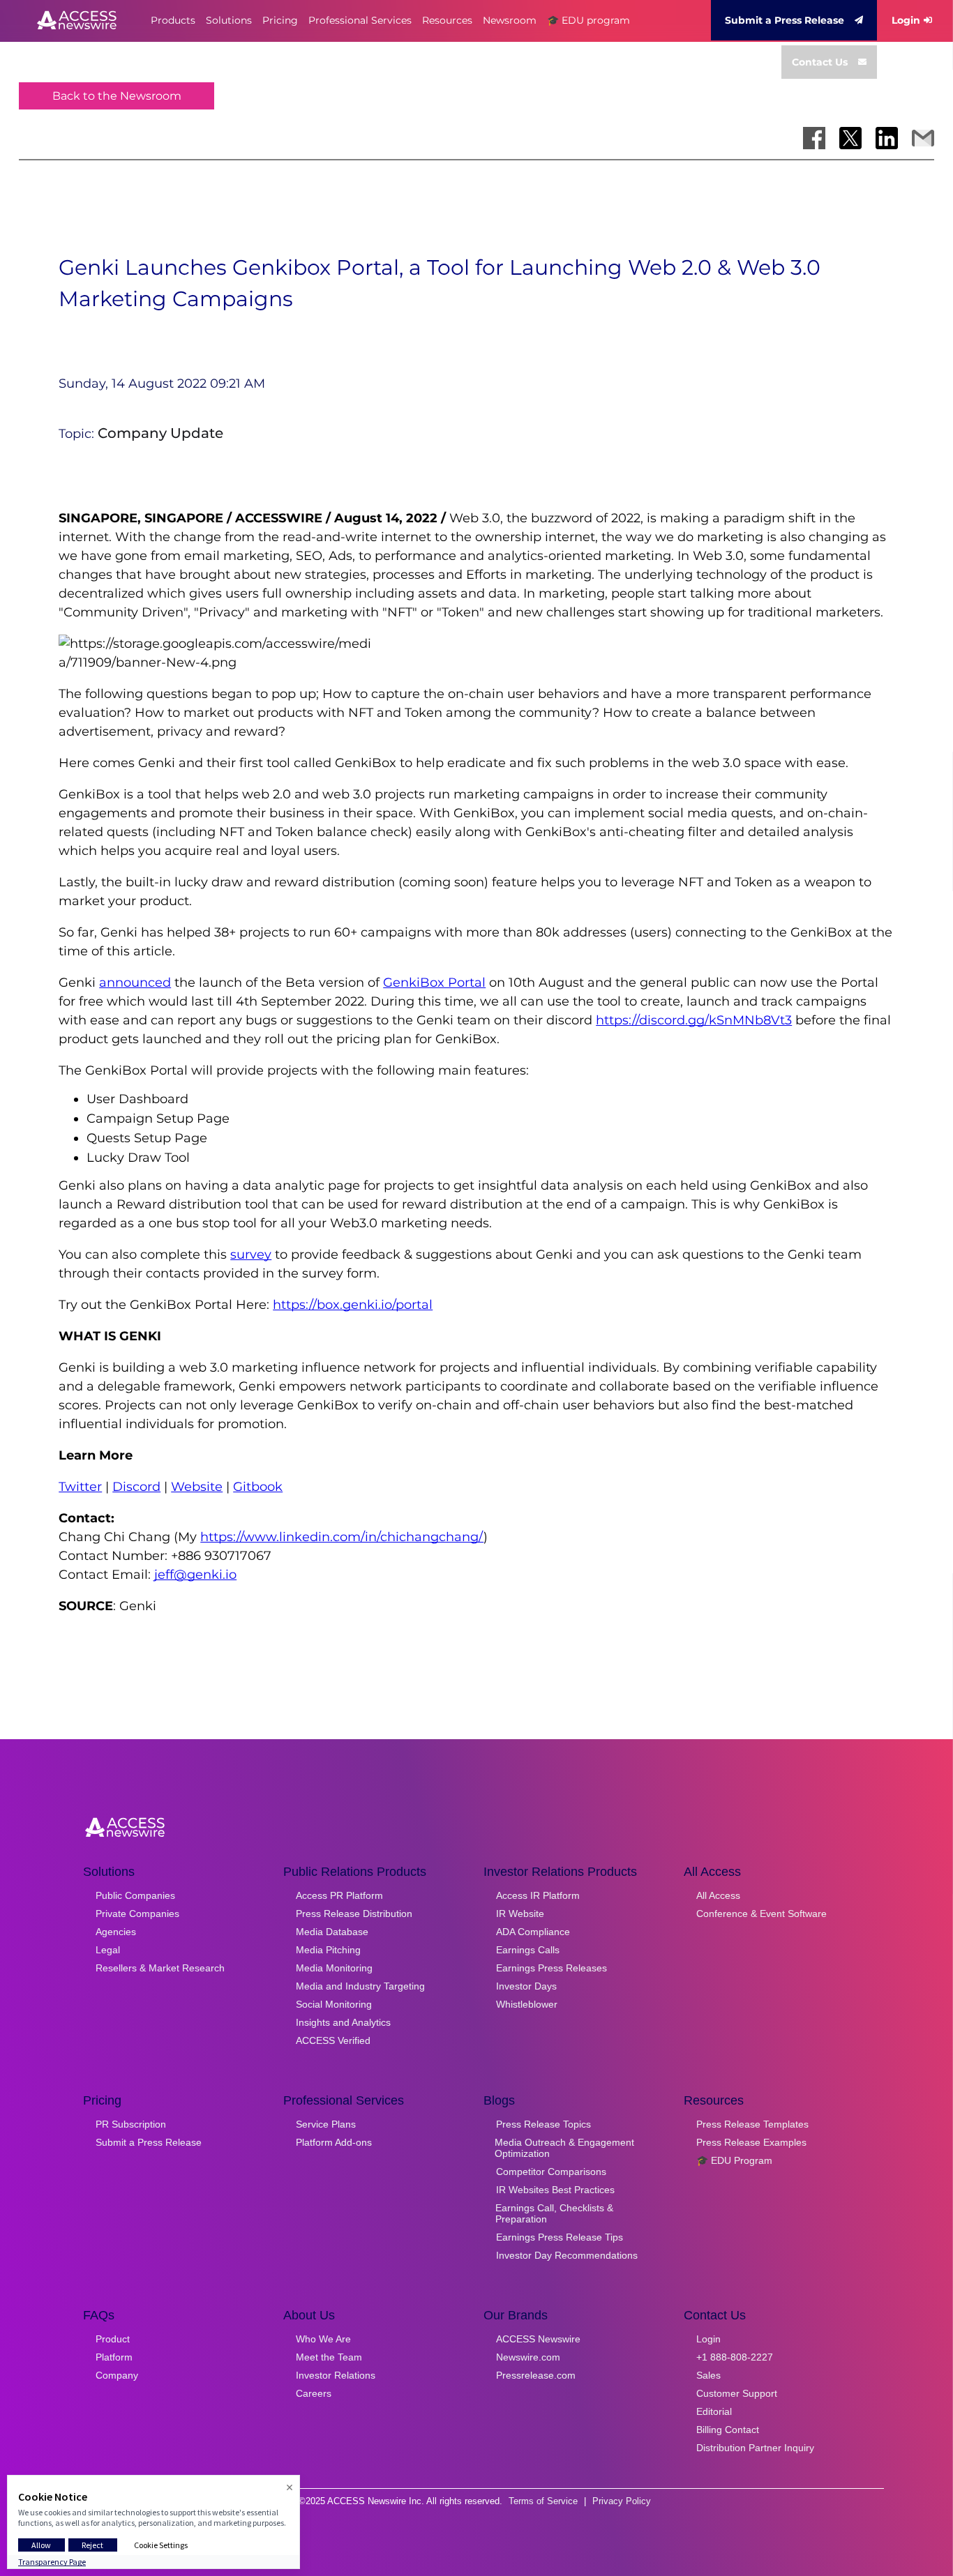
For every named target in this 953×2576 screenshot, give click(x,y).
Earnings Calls (528, 1950)
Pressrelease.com (536, 2375)
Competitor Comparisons (551, 2172)
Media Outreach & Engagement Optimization (564, 2148)
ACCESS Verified (333, 2040)
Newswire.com (528, 2357)
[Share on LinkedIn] (887, 138)
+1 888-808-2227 (735, 2357)
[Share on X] (850, 138)
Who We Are (323, 2339)
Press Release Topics (543, 2124)
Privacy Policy (622, 2501)
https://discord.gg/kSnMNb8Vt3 (694, 1020)
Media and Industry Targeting (360, 1986)
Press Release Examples (751, 2142)
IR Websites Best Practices (555, 2190)
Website (197, 1487)
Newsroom (510, 20)
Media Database (332, 1932)
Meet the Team (329, 2357)
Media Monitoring (334, 1968)
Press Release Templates (752, 2124)
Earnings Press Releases (551, 1968)
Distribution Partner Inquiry (755, 2448)
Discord (136, 1487)
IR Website (520, 1914)
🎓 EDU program (588, 20)
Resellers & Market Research (160, 1968)
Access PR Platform (339, 1895)
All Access (718, 1895)
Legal (108, 1950)
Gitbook (258, 1487)
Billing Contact (728, 2430)
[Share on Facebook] (814, 138)
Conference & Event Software (761, 1914)
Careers (314, 2393)
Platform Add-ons (334, 2142)
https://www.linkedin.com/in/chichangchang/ (342, 1537)
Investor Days (526, 1986)
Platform (114, 2357)
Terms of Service (543, 2501)
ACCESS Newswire (538, 2339)
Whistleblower (527, 2004)
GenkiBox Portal (434, 983)
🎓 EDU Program (734, 2160)
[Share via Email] (923, 138)
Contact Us (820, 62)
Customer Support (737, 2393)
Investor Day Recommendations (567, 2255)
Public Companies (135, 1895)
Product (113, 2339)
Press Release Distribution (354, 1914)
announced (135, 983)
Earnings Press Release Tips (560, 2237)
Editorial (714, 2411)
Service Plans (326, 2124)
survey (251, 1255)
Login (906, 20)
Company (117, 2375)
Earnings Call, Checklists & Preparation (554, 2213)
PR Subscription (131, 2124)
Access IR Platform (538, 1895)
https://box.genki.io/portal (353, 1305)
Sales (708, 2375)
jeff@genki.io (195, 1575)
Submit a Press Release (785, 20)
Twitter (80, 1487)
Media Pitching (328, 1950)
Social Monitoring (334, 2004)
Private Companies (137, 1914)
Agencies (116, 1932)
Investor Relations (336, 2375)
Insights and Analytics (343, 2022)
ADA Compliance (533, 1932)
